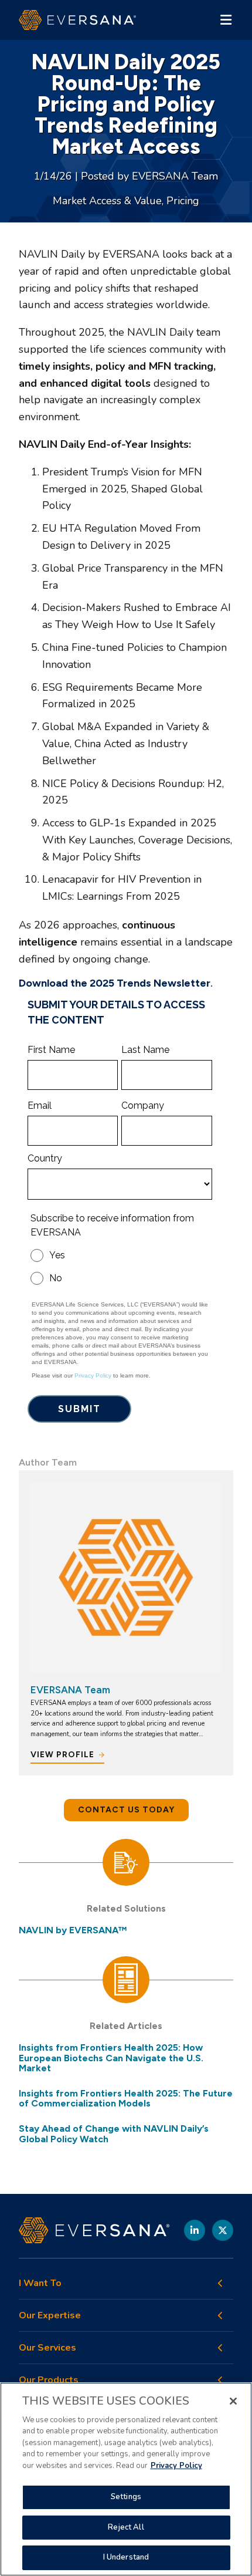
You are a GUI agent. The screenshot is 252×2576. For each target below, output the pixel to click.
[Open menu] (226, 20)
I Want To (40, 2283)
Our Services (47, 2348)
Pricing (183, 201)
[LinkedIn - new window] (195, 2230)
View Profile (62, 1755)
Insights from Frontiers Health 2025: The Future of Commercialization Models (126, 2099)
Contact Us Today (126, 1810)
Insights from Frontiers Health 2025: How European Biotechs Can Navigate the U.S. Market (111, 2058)
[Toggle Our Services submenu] (220, 2348)
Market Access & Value (107, 201)
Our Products (49, 2380)
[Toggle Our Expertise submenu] (220, 2315)
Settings (126, 2497)
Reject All (126, 2527)
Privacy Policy (176, 2466)
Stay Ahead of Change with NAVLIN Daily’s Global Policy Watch (114, 2134)
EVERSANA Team (175, 176)
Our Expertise (50, 2316)
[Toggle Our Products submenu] (220, 2380)
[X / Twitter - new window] (223, 2230)
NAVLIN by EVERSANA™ (73, 1930)
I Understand (126, 2557)
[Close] (233, 2401)
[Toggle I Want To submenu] (220, 2283)
